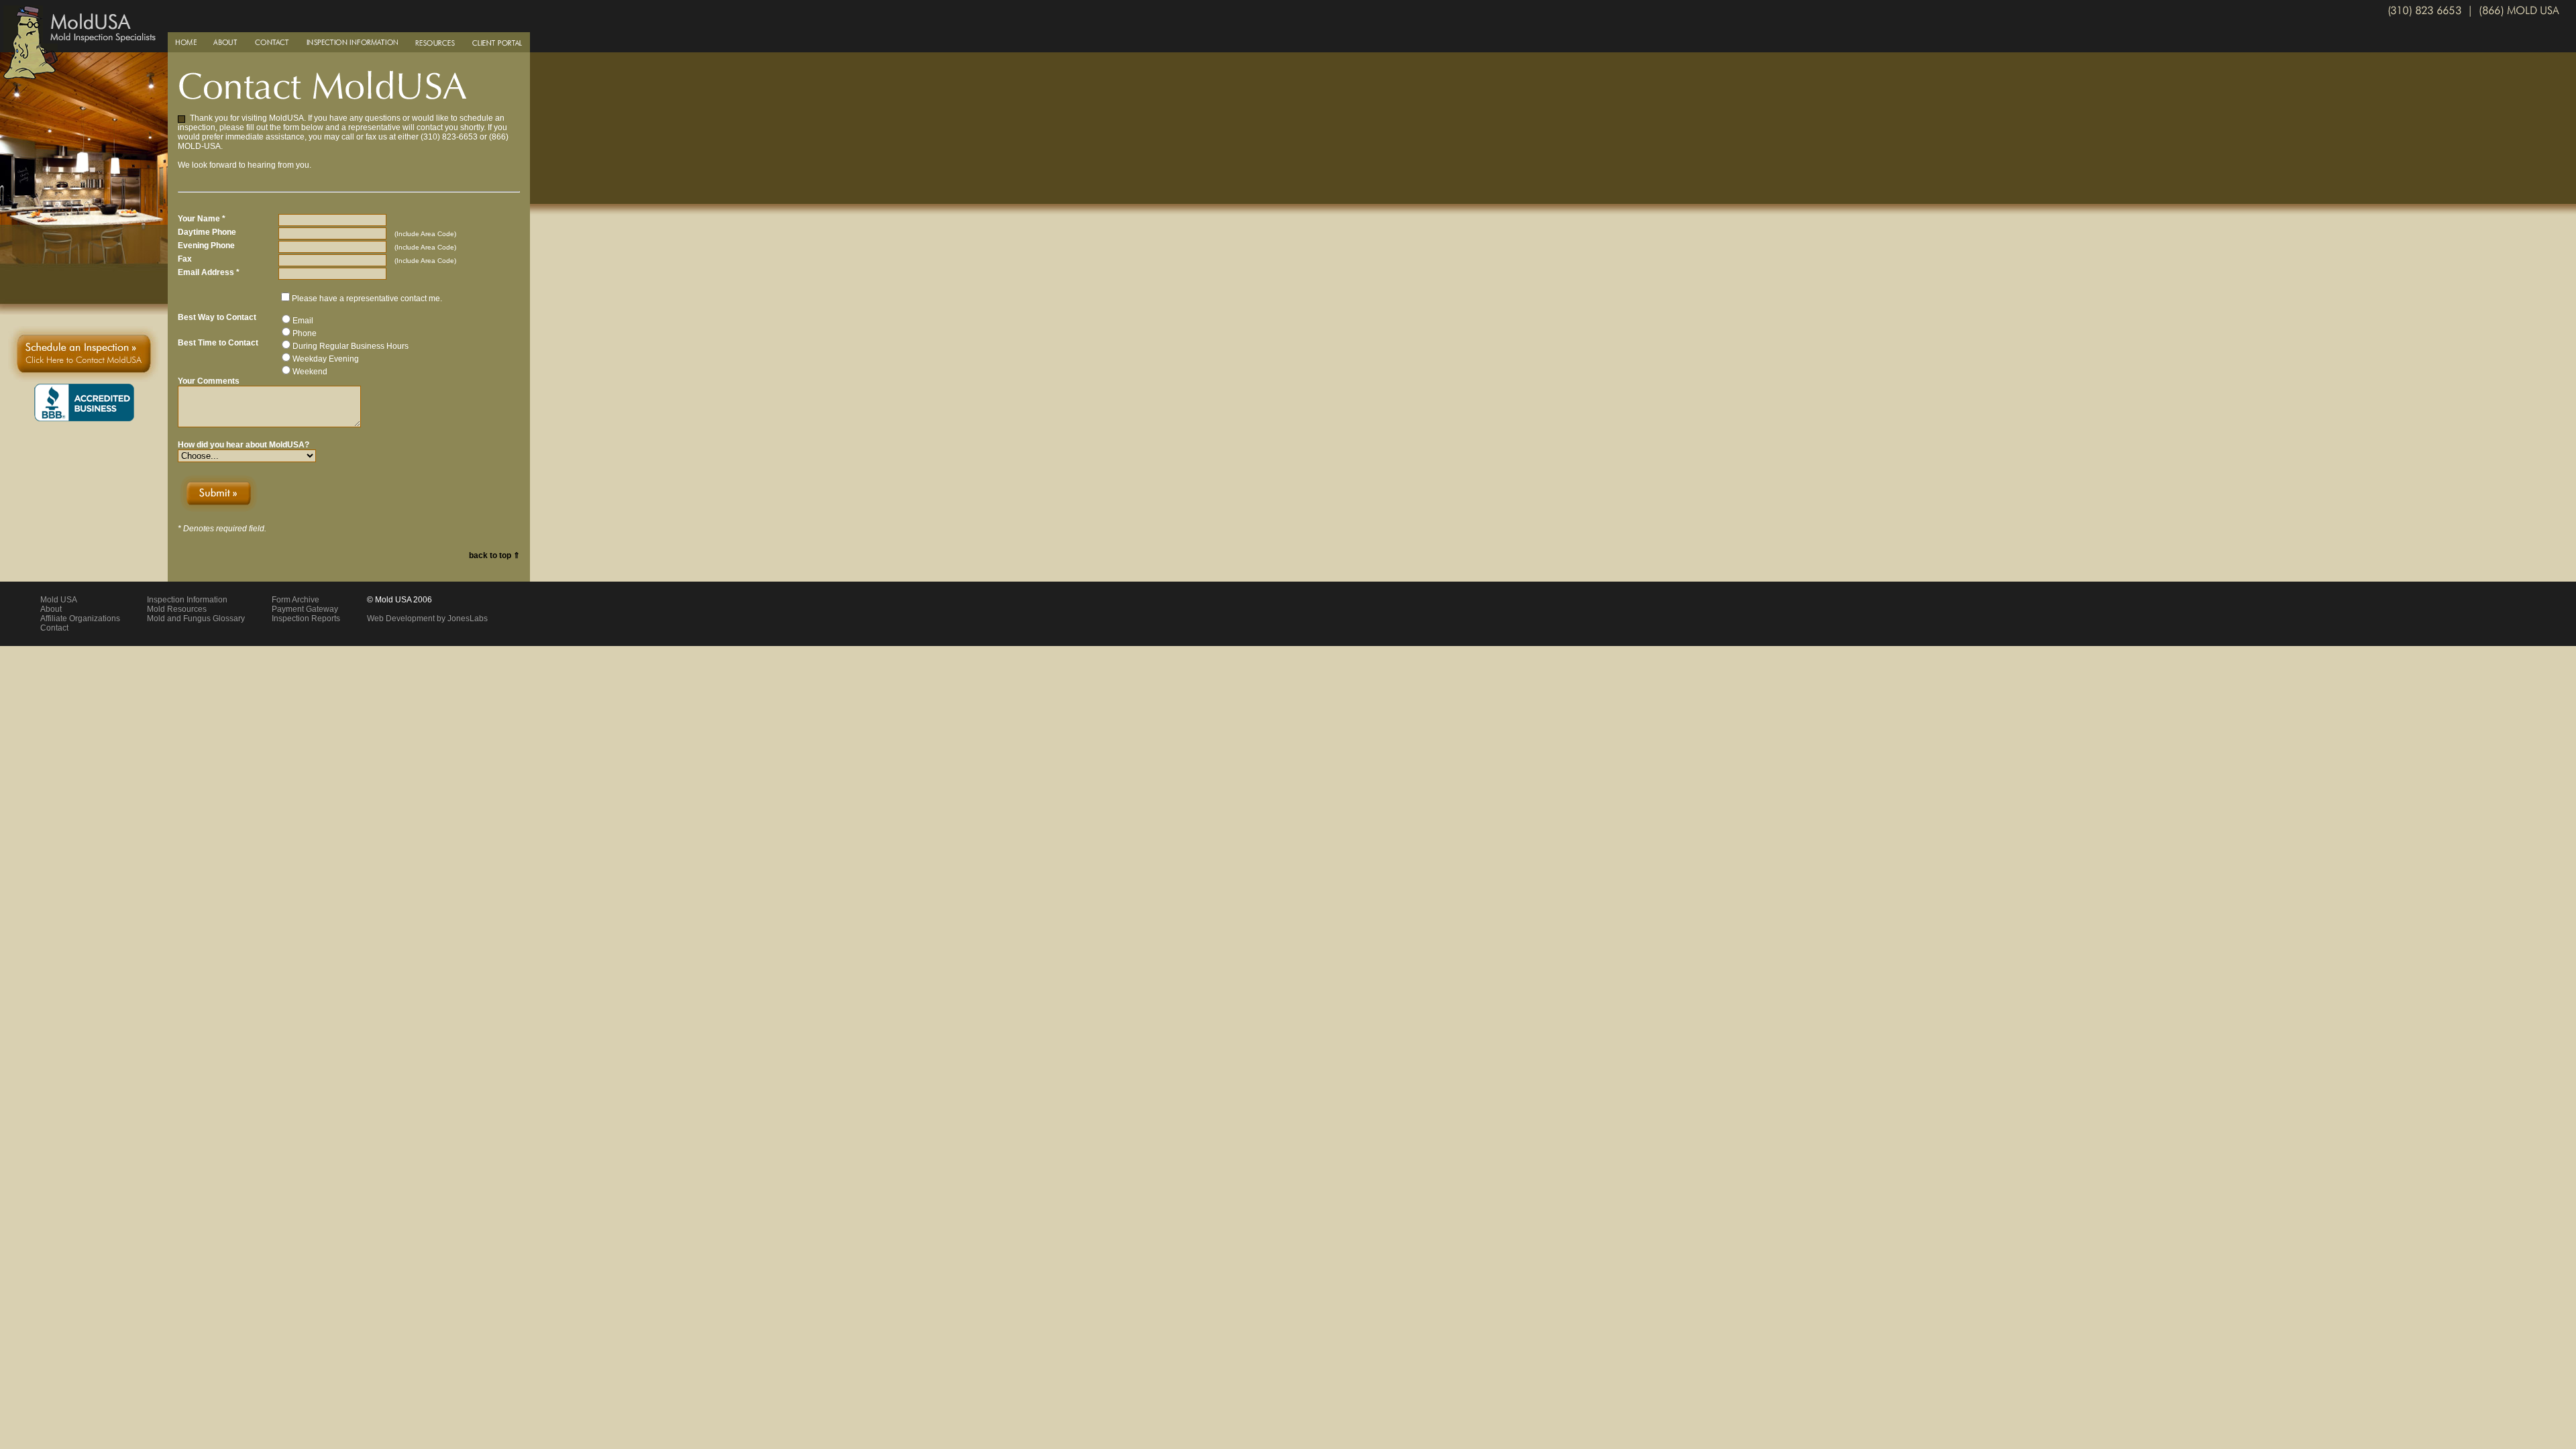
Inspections (352, 42)
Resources (435, 42)
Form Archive (296, 600)
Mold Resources (177, 609)
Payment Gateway (305, 609)
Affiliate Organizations (80, 619)
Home (186, 42)
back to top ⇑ (494, 555)
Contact (272, 42)
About (226, 42)
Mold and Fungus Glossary (196, 619)
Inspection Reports (306, 619)
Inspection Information (187, 600)
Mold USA (59, 600)
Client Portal (497, 42)
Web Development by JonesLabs (427, 619)
